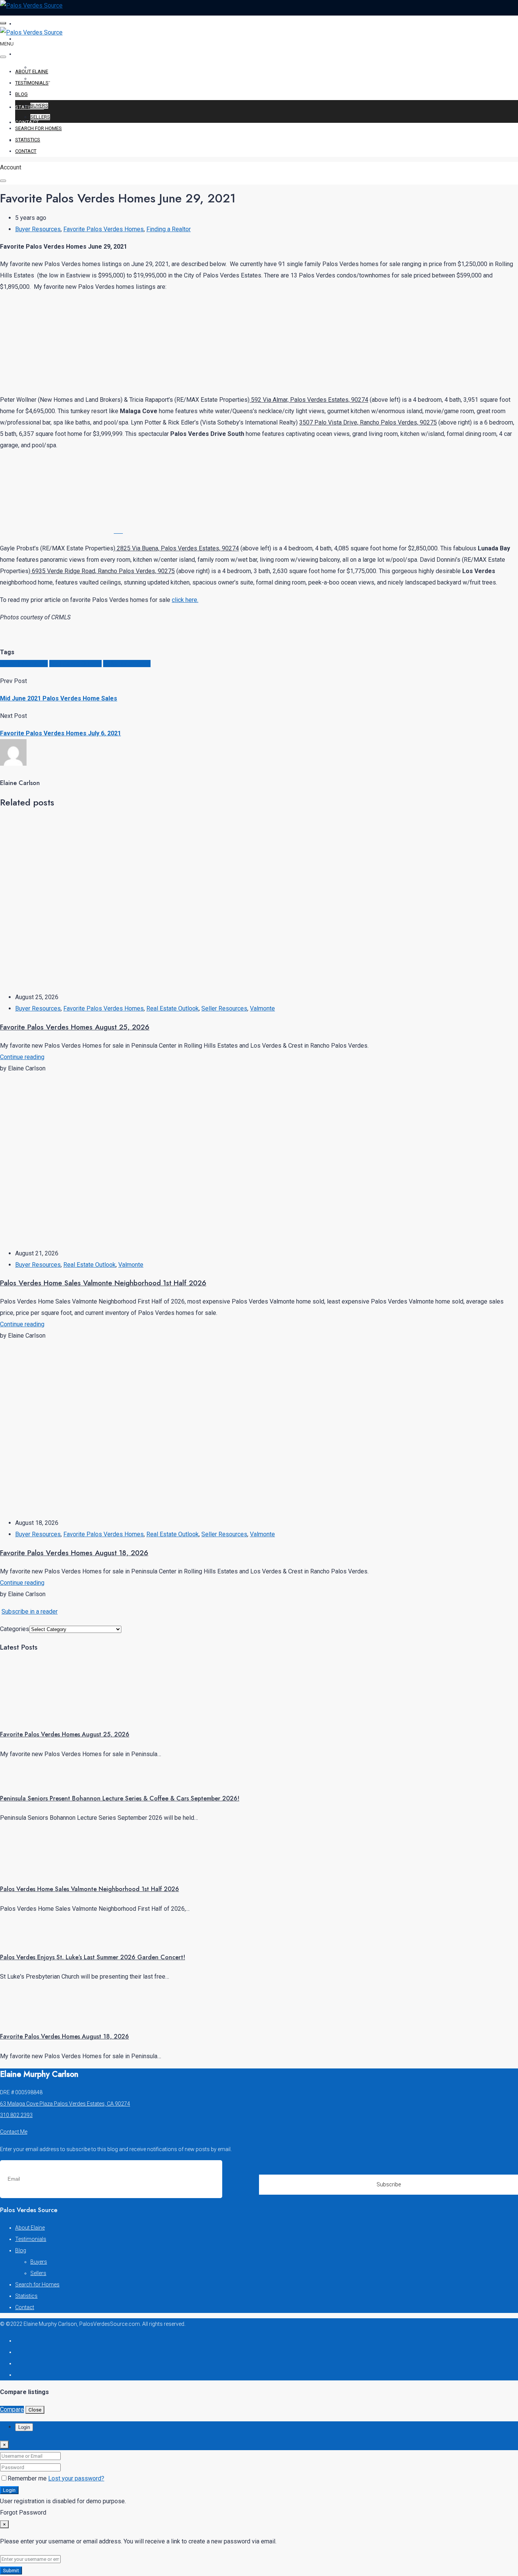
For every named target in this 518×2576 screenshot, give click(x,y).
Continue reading (22, 1057)
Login (9, 2490)
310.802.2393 (16, 2115)
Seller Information (127, 664)
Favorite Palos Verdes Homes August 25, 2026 (75, 1027)
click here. (185, 600)
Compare (12, 2409)
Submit (11, 2571)
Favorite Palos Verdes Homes (104, 229)
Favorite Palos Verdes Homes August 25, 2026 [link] (65, 1734)
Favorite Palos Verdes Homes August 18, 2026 (74, 1553)
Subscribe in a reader (30, 1612)
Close (35, 2410)
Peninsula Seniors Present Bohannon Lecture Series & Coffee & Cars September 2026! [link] (120, 1798)
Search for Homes (42, 92)
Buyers (39, 106)
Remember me (28, 2478)
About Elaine (34, 24)
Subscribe (389, 2184)
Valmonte (262, 1008)
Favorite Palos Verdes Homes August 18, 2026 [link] (64, 2036)
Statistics (30, 107)
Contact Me (14, 2132)
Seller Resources (224, 1008)
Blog (22, 54)
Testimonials (34, 39)
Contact (27, 122)
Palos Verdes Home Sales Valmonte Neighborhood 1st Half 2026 (103, 1283)
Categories (15, 1629)
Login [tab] (24, 2427)
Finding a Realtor (169, 229)
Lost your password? (76, 2478)
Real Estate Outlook (75, 664)
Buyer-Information (24, 664)
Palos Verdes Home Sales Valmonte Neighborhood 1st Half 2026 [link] (89, 1889)
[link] (28, 1715)
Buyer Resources (38, 229)
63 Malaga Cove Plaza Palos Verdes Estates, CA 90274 (65, 2104)
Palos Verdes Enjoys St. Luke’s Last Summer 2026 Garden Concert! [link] (93, 1957)
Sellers (40, 117)
